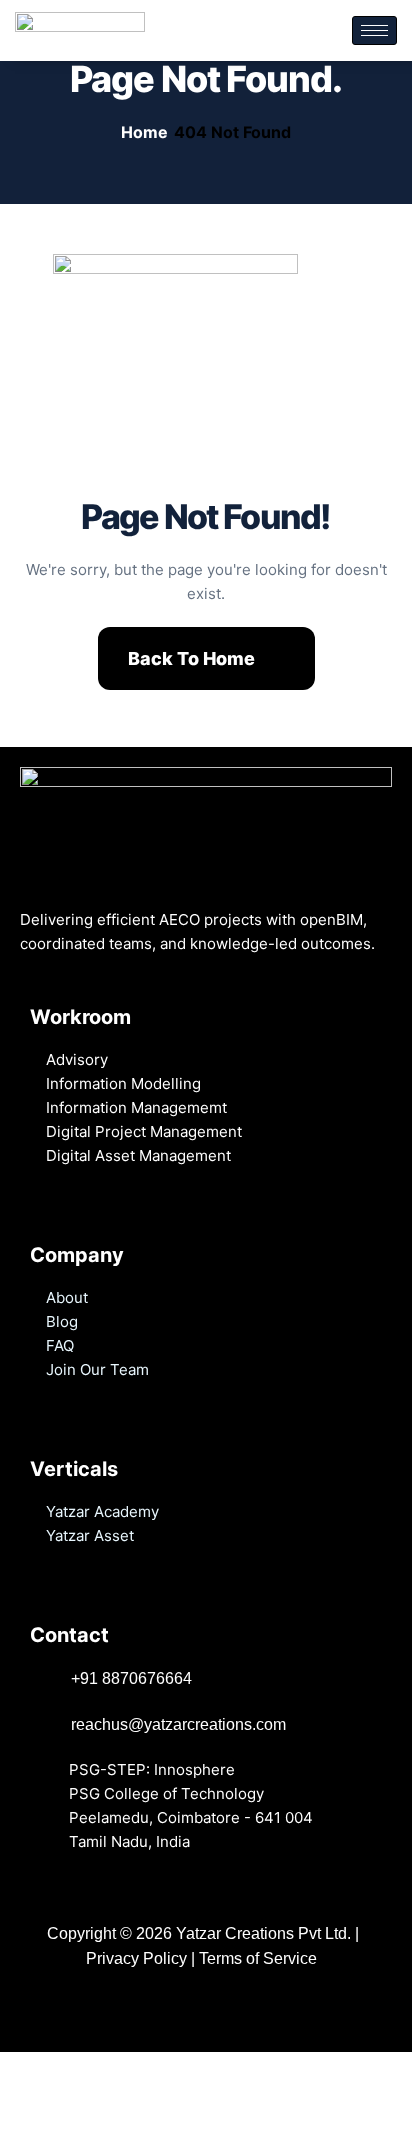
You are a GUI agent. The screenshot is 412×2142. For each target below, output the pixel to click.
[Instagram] (186, 2007)
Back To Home (191, 658)
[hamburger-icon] (374, 30)
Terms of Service (260, 1958)
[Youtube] (167, 2007)
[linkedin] (148, 2007)
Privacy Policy (136, 1958)
